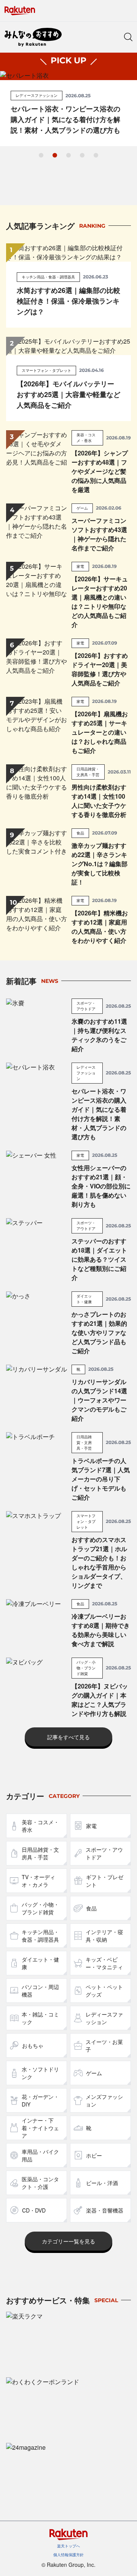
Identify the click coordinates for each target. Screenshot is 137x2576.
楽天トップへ (68, 2546)
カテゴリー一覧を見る (68, 2241)
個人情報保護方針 (68, 2555)
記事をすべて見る (68, 1737)
